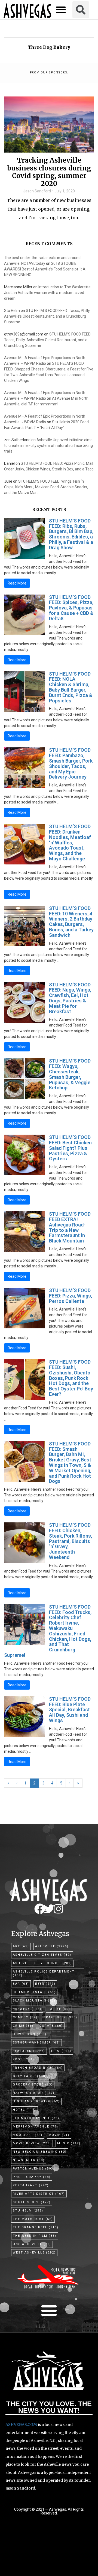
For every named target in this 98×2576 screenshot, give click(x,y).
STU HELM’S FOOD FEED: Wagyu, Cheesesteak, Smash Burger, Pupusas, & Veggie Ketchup (70, 1074)
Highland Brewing (36, 2101)
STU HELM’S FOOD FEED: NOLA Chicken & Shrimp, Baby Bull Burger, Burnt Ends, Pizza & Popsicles (71, 687)
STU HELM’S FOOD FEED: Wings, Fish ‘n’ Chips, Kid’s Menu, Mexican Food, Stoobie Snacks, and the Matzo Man (46, 487)
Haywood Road (34, 2093)
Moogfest (28, 2135)
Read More (17, 583)
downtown (30, 2034)
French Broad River (38, 2068)
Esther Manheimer (36, 2043)
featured (29, 2051)
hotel (24, 2110)
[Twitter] (49, 1909)
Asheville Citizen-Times (42, 1955)
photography (32, 2177)
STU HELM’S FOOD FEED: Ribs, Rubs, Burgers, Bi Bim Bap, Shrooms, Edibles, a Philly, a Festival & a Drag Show (71, 534)
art (21, 1946)
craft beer (60, 2017)
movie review (32, 2143)
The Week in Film (35, 2236)
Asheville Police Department (44, 1973)
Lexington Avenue (36, 2118)
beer (45, 1984)
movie (59, 2135)
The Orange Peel (36, 2227)
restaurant (31, 2185)
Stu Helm (12, 311)
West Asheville (34, 2253)
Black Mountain (34, 2001)
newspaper (29, 2160)
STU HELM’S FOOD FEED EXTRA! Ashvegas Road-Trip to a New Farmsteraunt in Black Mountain (70, 1227)
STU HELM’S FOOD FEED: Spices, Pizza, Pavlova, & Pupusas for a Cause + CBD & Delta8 (71, 608)
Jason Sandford (37, 191)
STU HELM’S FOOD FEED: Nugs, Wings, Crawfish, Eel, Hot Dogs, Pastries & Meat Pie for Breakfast (70, 998)
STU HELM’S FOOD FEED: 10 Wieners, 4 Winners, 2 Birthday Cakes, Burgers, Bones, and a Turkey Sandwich (71, 922)
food (24, 2059)
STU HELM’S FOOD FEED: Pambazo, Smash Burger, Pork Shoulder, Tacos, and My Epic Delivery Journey (71, 763)
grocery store (33, 2085)
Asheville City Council (42, 1963)
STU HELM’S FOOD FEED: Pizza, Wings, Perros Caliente (71, 1296)
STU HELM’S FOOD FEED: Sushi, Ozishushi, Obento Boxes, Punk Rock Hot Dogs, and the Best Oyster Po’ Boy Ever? (71, 1378)
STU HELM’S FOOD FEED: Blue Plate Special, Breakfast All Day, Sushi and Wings (70, 1710)
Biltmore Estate (34, 1992)
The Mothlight (33, 2219)
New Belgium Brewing (40, 2152)
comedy (25, 2017)
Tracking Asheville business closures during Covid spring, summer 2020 (49, 172)
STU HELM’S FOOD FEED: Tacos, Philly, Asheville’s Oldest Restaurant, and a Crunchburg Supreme (47, 316)
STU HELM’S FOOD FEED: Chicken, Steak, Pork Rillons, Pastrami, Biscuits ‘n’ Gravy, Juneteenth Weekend (71, 1541)
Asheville (52, 1946)
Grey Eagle (30, 2076)
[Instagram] (58, 1909)
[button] (61, 10)
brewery (27, 2009)
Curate (51, 2026)
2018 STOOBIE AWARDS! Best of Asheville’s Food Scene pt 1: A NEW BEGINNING (45, 269)
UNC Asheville (32, 2244)
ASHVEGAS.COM (21, 2425)
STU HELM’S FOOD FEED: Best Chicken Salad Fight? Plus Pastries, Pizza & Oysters (70, 1148)
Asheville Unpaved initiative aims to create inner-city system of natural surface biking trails (48, 446)
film (61, 2051)
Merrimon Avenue (36, 2127)
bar (21, 1984)
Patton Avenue (33, 2169)
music (69, 2143)
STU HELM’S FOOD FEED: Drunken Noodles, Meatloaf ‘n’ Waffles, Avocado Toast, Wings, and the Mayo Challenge (70, 842)
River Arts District (39, 2194)
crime (23, 2026)
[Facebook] (40, 1909)
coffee (59, 2009)
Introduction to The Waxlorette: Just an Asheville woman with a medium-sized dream (48, 293)
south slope (32, 2202)
